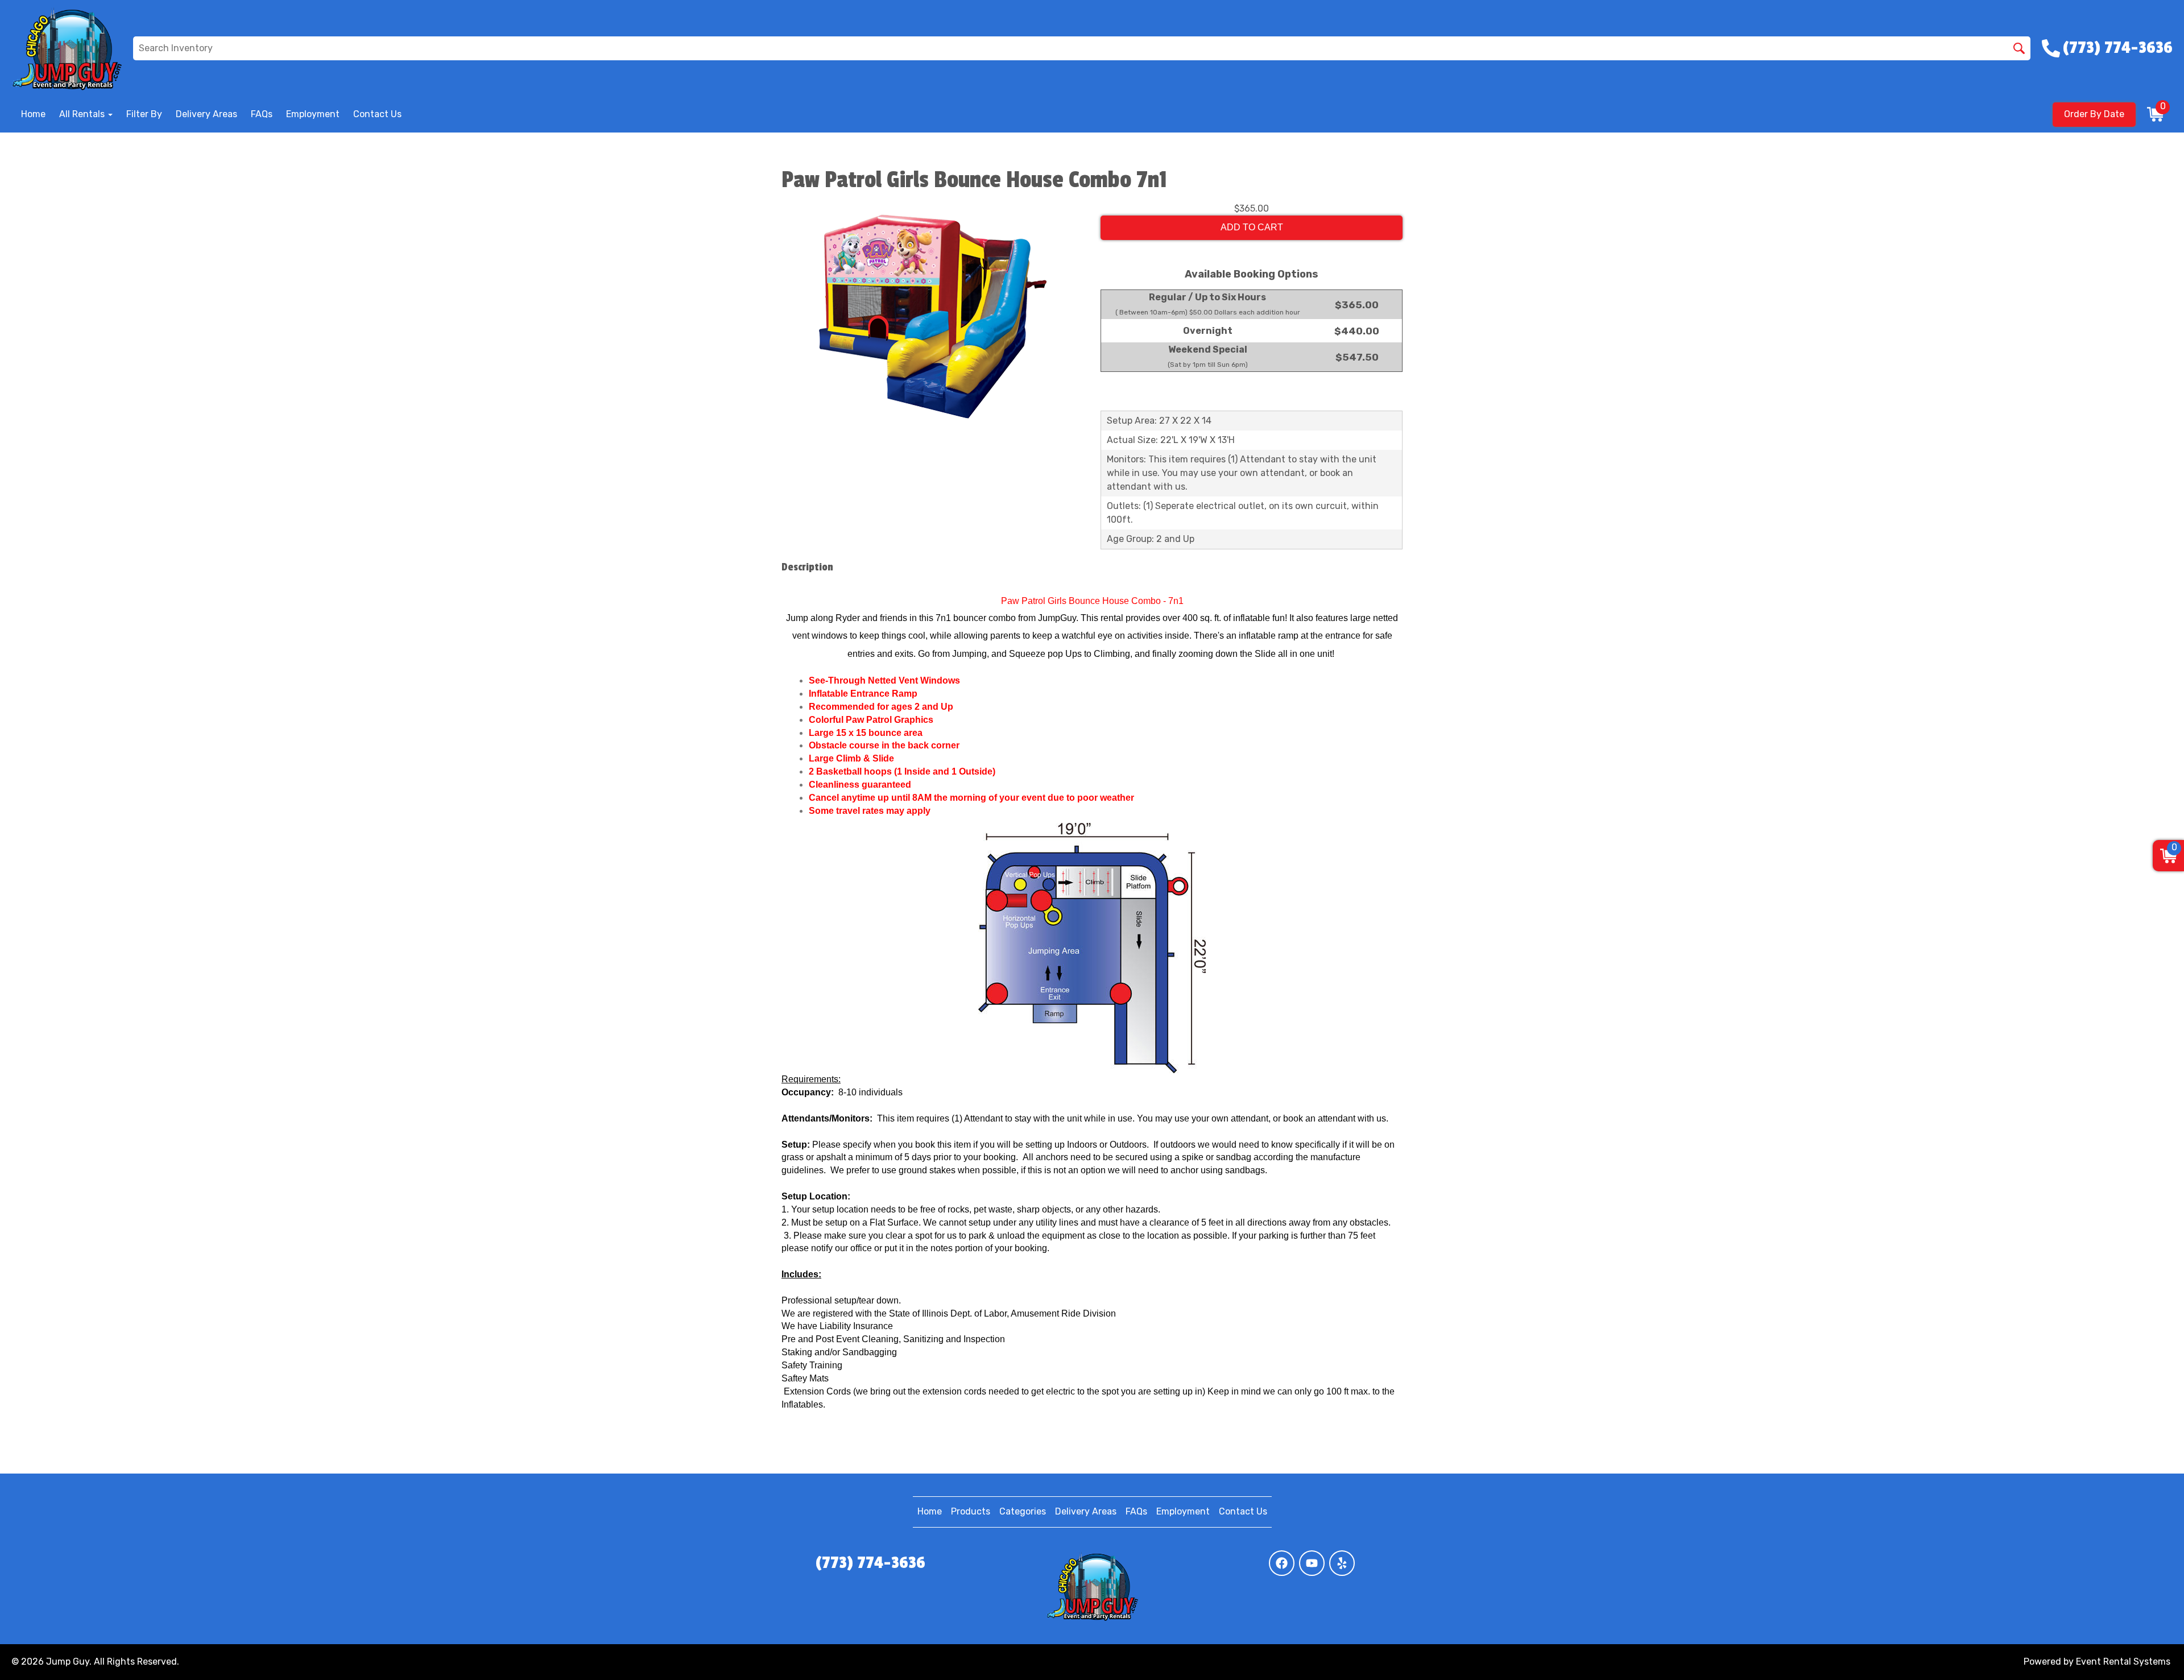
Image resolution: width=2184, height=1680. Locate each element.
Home (33, 114)
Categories (1023, 1511)
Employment (313, 114)
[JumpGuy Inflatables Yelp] (1342, 1563)
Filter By (144, 114)
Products (971, 1511)
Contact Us (377, 114)
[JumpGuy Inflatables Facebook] (1282, 1563)
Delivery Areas (206, 114)
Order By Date (2094, 114)
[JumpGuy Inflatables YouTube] (1312, 1563)
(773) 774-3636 (870, 1563)
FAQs (262, 114)
